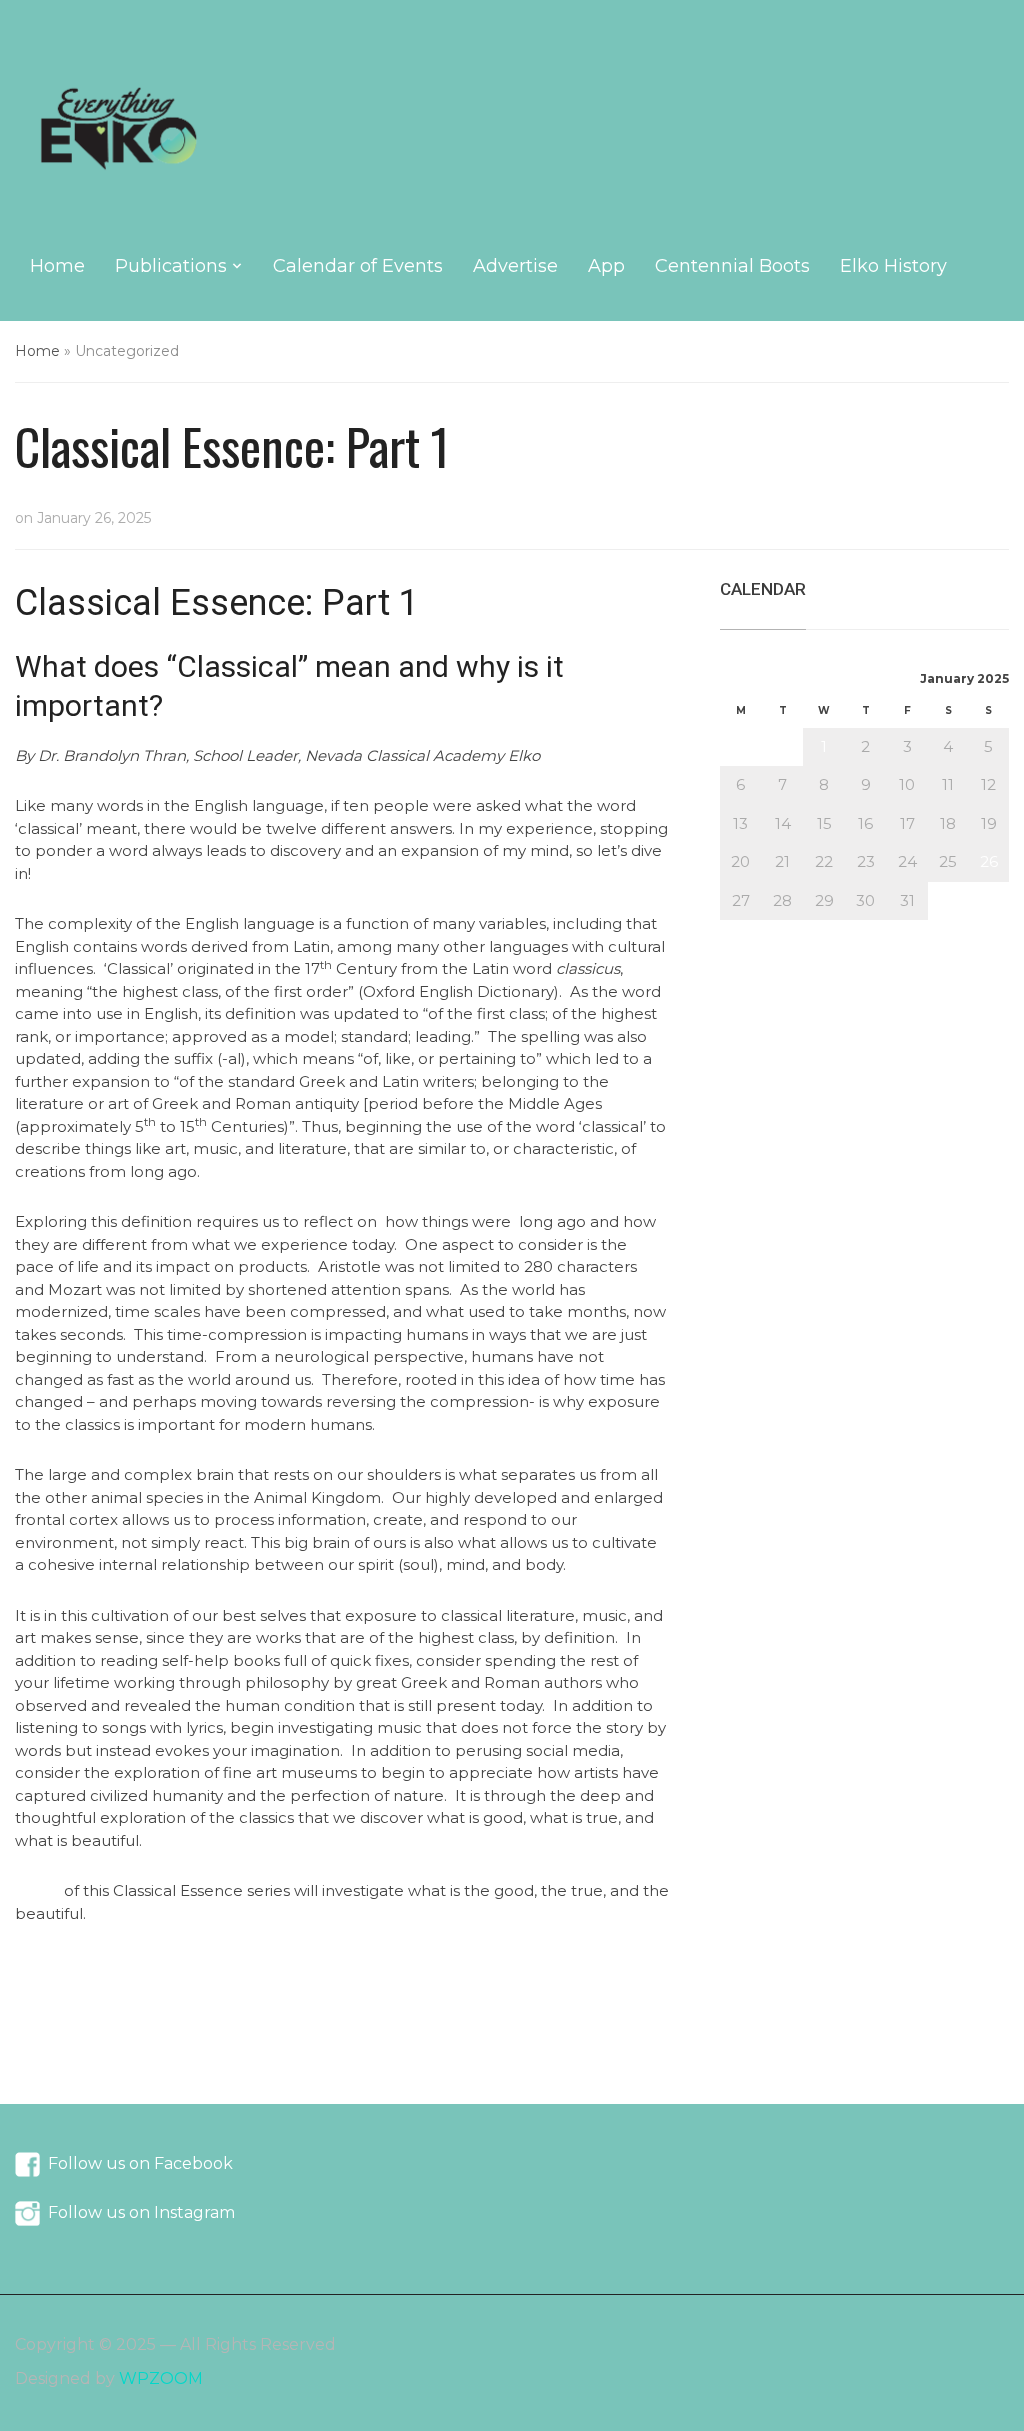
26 (989, 861)
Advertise (515, 266)
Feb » (795, 930)
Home (57, 266)
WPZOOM (161, 2378)
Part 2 (37, 1890)
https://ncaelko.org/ (88, 1963)
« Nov (741, 930)
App (606, 266)
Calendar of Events (358, 266)
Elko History (893, 266)
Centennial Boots (732, 266)
